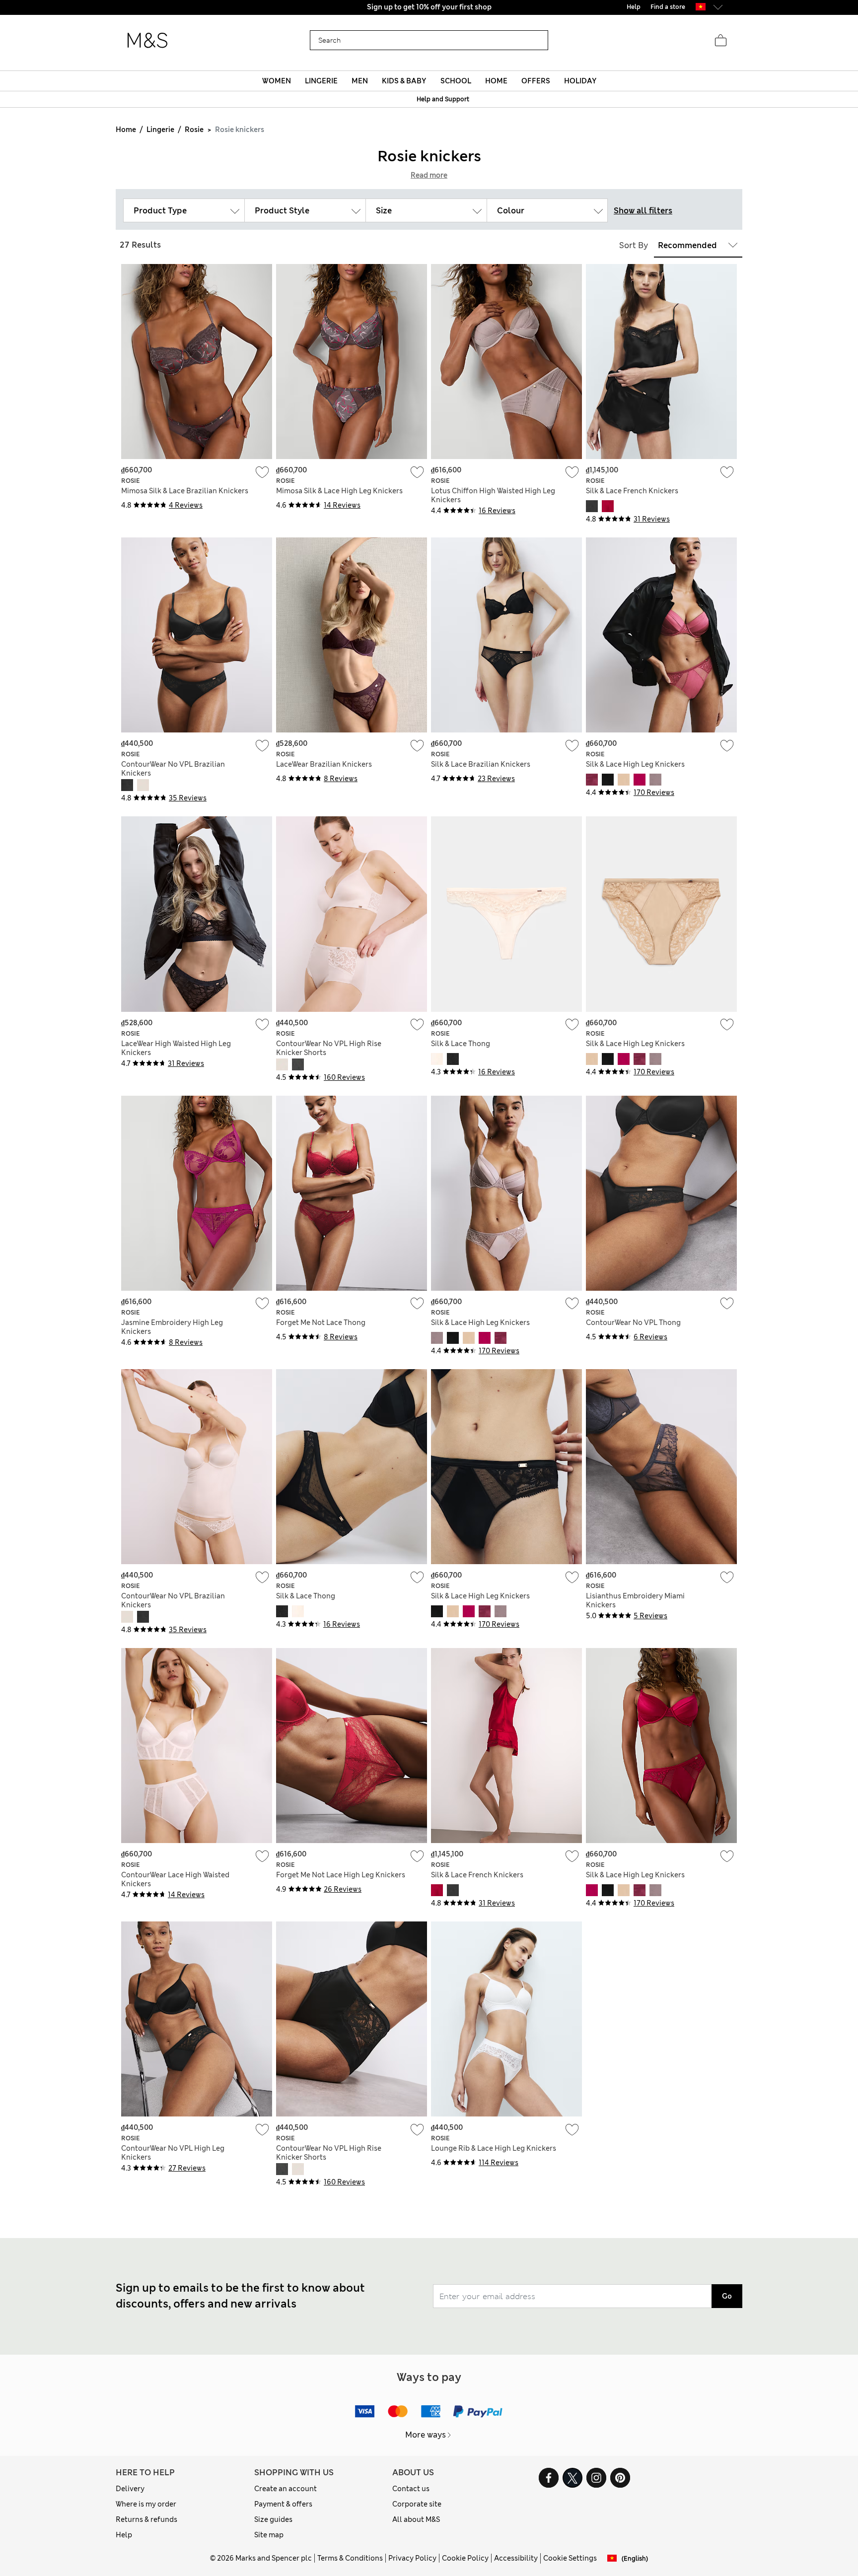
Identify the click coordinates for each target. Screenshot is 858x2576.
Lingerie (160, 130)
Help (124, 2535)
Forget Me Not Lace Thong (321, 1322)
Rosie (194, 130)
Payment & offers (283, 2504)
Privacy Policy (412, 2558)
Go (727, 2296)
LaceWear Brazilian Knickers (324, 764)
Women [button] (277, 81)
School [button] (456, 81)
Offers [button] (536, 81)
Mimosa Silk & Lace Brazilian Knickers (185, 491)
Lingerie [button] (321, 81)
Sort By (634, 245)
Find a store (668, 7)
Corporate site (417, 2504)
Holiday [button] (580, 81)
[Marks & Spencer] (147, 41)
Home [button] (496, 81)
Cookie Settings (570, 2558)
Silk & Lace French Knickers (632, 491)
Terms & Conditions (350, 2558)
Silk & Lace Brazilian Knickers (481, 764)
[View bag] (720, 41)
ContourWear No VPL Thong (633, 1322)
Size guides (273, 2519)
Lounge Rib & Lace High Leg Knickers (494, 2148)
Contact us (411, 2489)
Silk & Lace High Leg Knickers (635, 764)
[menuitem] (276, 81)
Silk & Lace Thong (461, 1044)
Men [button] (360, 81)
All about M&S (416, 2519)
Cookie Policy (465, 2558)
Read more (429, 175)
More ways (426, 2435)
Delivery (130, 2489)
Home (126, 130)
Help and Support (443, 99)
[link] (701, 7)
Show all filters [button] (643, 211)
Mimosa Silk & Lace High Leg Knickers (339, 491)
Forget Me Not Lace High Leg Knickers (341, 1875)
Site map (269, 2535)
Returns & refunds (146, 2519)
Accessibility (516, 2558)
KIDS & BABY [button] (404, 81)
